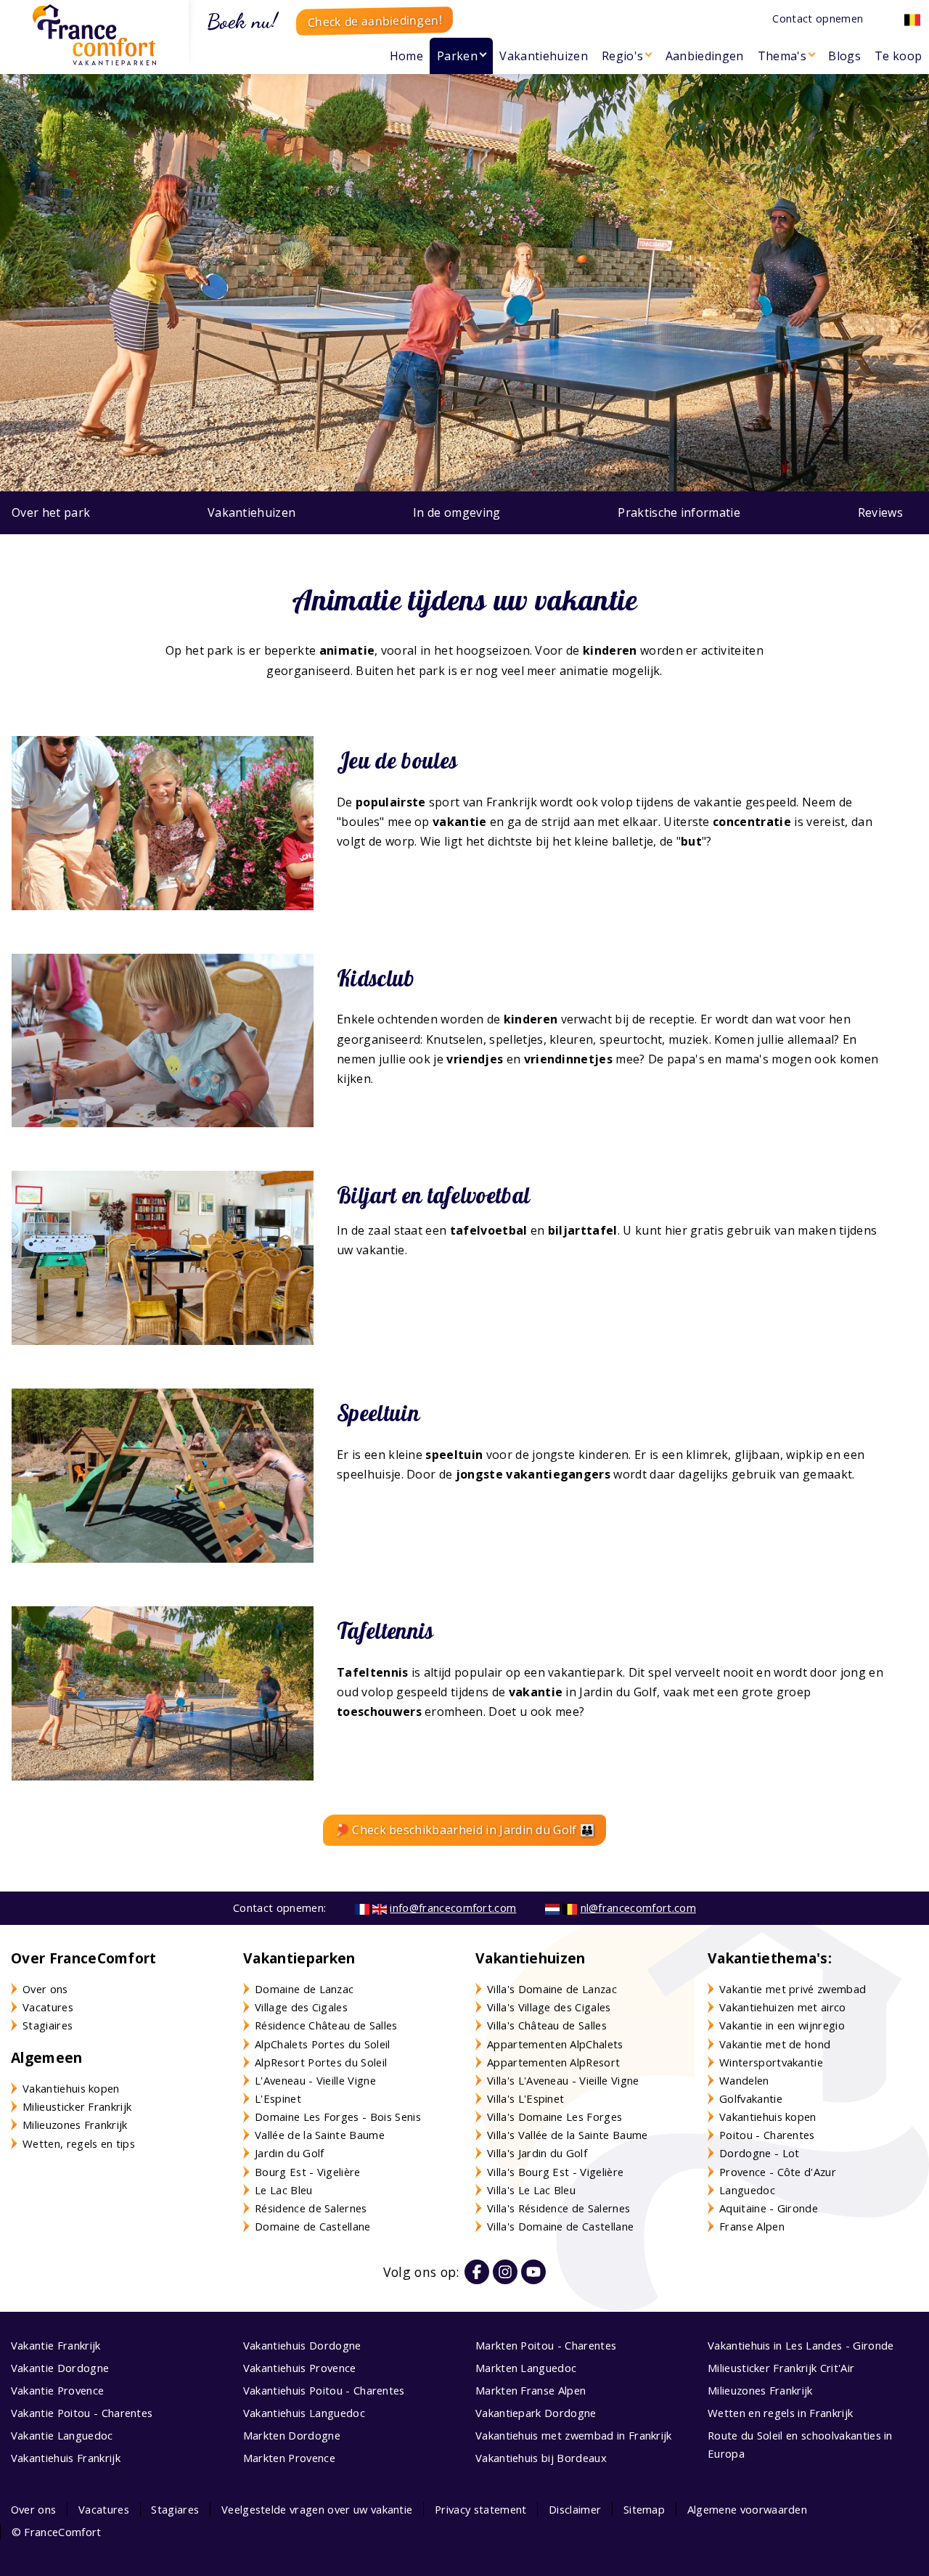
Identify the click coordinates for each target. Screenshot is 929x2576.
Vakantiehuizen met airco (783, 2007)
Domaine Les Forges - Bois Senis (338, 2117)
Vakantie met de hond (775, 2044)
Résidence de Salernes (311, 2208)
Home (406, 56)
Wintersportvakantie (771, 2062)
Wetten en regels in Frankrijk (780, 2413)
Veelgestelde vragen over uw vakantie (317, 2509)
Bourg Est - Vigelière (308, 2172)
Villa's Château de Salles (547, 2025)
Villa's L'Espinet (525, 2098)
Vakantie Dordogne (60, 2368)
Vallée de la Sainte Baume (320, 2135)
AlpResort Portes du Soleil (321, 2062)
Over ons (45, 1989)
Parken (457, 56)
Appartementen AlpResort (553, 2062)
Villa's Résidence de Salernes (558, 2208)
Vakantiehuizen (543, 56)
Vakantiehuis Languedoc (304, 2413)
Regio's (622, 56)
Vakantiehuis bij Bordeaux (541, 2458)
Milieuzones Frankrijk (75, 2125)
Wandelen (744, 2080)
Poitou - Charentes (767, 2135)
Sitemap (644, 2509)
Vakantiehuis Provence (300, 2368)
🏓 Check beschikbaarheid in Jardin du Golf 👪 (465, 1830)
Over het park (51, 512)
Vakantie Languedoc (62, 2435)
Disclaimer (575, 2509)
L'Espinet (278, 2098)
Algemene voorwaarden (747, 2509)
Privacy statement (480, 2509)
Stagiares (175, 2509)
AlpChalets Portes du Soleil (323, 2044)
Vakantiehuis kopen (71, 2088)
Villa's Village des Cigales (549, 2007)
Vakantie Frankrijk (56, 2345)
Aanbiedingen (705, 56)
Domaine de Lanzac (304, 1989)
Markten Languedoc (526, 2368)
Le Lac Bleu (284, 2190)
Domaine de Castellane (313, 2226)
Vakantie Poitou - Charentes (82, 2413)
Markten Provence (289, 2458)
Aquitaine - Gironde (769, 2208)
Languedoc (747, 2190)
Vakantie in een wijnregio (782, 2025)
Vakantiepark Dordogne (536, 2413)
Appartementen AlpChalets (555, 2044)
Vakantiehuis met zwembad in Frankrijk (574, 2435)
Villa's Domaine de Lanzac (552, 1989)
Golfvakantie (751, 2098)
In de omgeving (457, 512)
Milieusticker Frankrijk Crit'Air (781, 2368)
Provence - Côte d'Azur (778, 2172)
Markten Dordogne (292, 2435)
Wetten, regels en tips (79, 2143)
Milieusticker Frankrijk (77, 2106)
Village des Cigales (301, 2007)
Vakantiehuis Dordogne (302, 2345)
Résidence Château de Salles (326, 2025)
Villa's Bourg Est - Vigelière (555, 2172)
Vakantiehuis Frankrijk (66, 2458)
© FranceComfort (57, 2532)
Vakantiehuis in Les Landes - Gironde (801, 2345)
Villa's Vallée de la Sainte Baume (568, 2135)
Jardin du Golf (289, 2153)
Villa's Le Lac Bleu (531, 2190)
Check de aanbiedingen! (375, 21)
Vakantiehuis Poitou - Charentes (324, 2390)
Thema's (782, 56)
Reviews (880, 512)
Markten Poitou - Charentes (546, 2345)
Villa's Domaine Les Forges (554, 2117)
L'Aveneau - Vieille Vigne (315, 2080)
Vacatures (48, 2007)
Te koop (898, 56)
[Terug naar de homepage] (94, 35)
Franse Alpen (752, 2226)
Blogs (844, 56)
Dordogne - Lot (759, 2153)
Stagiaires (48, 2025)
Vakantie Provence (57, 2390)
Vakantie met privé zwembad (793, 1989)
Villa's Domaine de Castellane (560, 2226)
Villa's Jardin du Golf (537, 2153)
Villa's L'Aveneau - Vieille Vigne (563, 2080)
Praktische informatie (679, 512)
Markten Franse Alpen (531, 2390)
